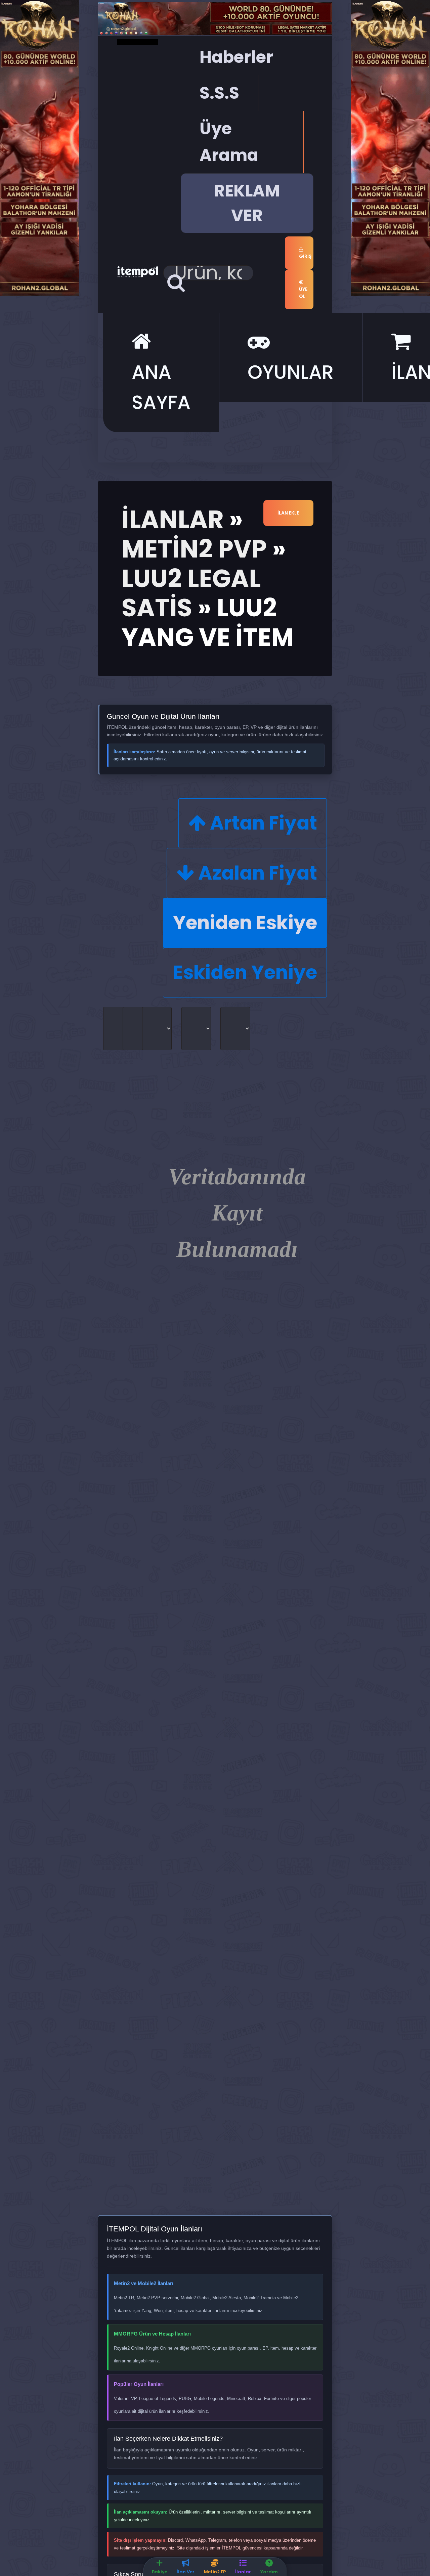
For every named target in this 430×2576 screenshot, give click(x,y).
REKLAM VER (247, 203)
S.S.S (219, 93)
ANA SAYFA (161, 387)
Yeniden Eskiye (245, 923)
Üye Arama (229, 142)
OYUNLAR (291, 372)
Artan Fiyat (262, 823)
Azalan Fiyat (256, 873)
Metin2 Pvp (194, 549)
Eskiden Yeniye (245, 972)
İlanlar (173, 519)
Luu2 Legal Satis (191, 593)
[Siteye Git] (39, 147)
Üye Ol (303, 293)
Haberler (236, 57)
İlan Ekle (288, 513)
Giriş (305, 256)
